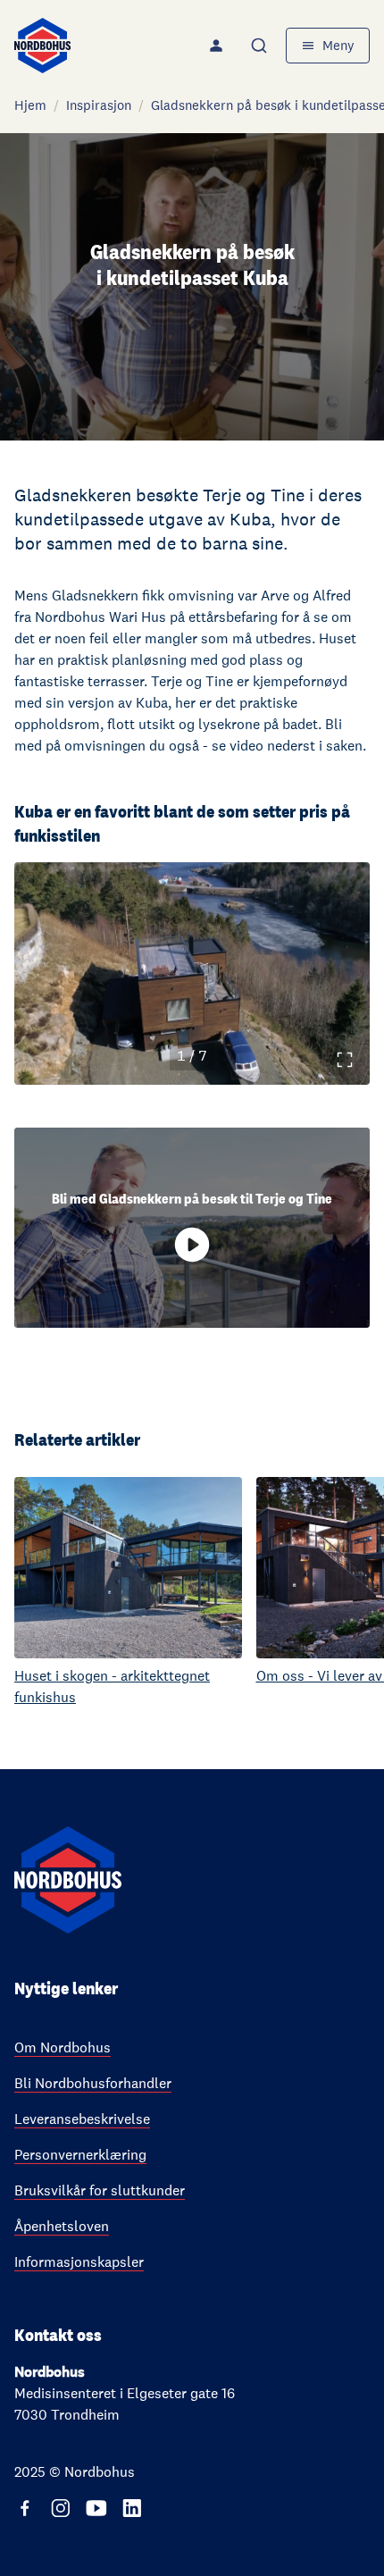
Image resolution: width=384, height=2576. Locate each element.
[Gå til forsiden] (42, 46)
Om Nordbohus (63, 2047)
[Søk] (261, 46)
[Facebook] (25, 2508)
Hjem (30, 105)
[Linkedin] (132, 2508)
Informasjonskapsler (79, 2262)
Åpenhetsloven (62, 2226)
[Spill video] (192, 1245)
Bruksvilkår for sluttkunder (100, 2190)
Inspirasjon (99, 105)
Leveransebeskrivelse (82, 2119)
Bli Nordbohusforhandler (93, 2083)
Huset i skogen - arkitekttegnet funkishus (112, 1687)
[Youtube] (96, 2508)
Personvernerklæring (80, 2155)
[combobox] (261, 46)
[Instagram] (61, 2508)
